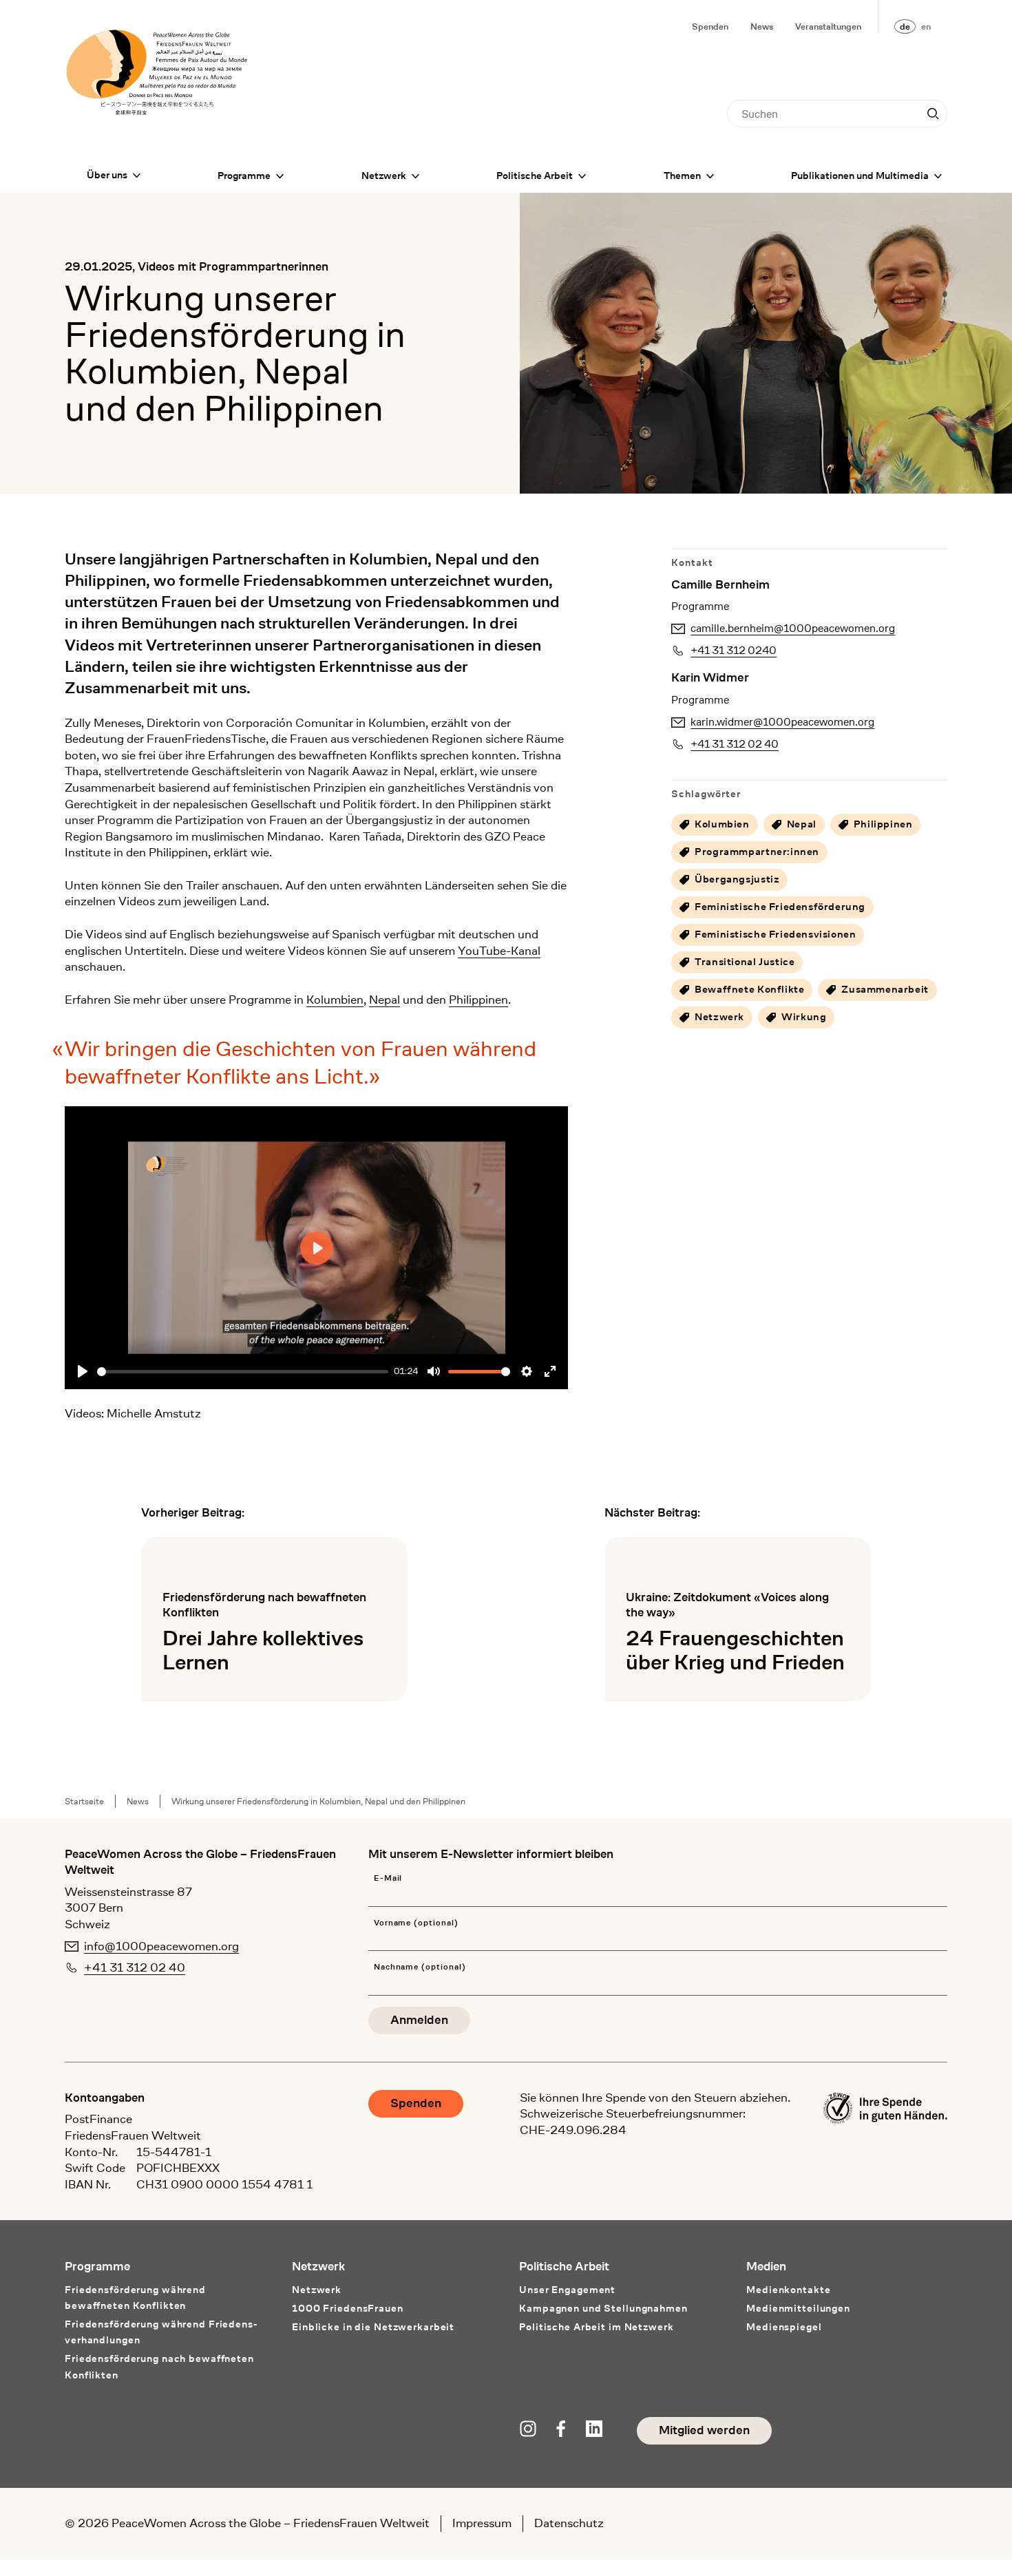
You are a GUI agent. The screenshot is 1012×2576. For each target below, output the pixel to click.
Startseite (84, 1801)
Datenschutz (569, 2523)
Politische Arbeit (535, 176)
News (762, 27)
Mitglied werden (704, 2430)
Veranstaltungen (828, 27)
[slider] (243, 1372)
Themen (682, 176)
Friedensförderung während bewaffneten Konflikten (135, 2298)
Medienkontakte (788, 2290)
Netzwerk (384, 176)
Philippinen (478, 1000)
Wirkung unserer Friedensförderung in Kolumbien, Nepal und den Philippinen (318, 1801)
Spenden (710, 27)
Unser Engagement (567, 2290)
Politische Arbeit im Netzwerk (596, 2327)
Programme (244, 176)
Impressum (482, 2523)
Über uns (107, 175)
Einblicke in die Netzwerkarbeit (373, 2327)
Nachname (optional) (420, 1967)
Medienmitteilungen (798, 2309)
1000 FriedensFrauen (348, 2309)
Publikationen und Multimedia (860, 176)
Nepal (384, 1000)
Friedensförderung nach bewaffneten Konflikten (159, 2367)
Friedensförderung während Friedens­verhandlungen (161, 2332)
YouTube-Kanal (499, 951)
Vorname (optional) (416, 1923)
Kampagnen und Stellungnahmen (603, 2309)
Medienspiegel (784, 2327)
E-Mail (388, 1878)
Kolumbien (335, 1000)
